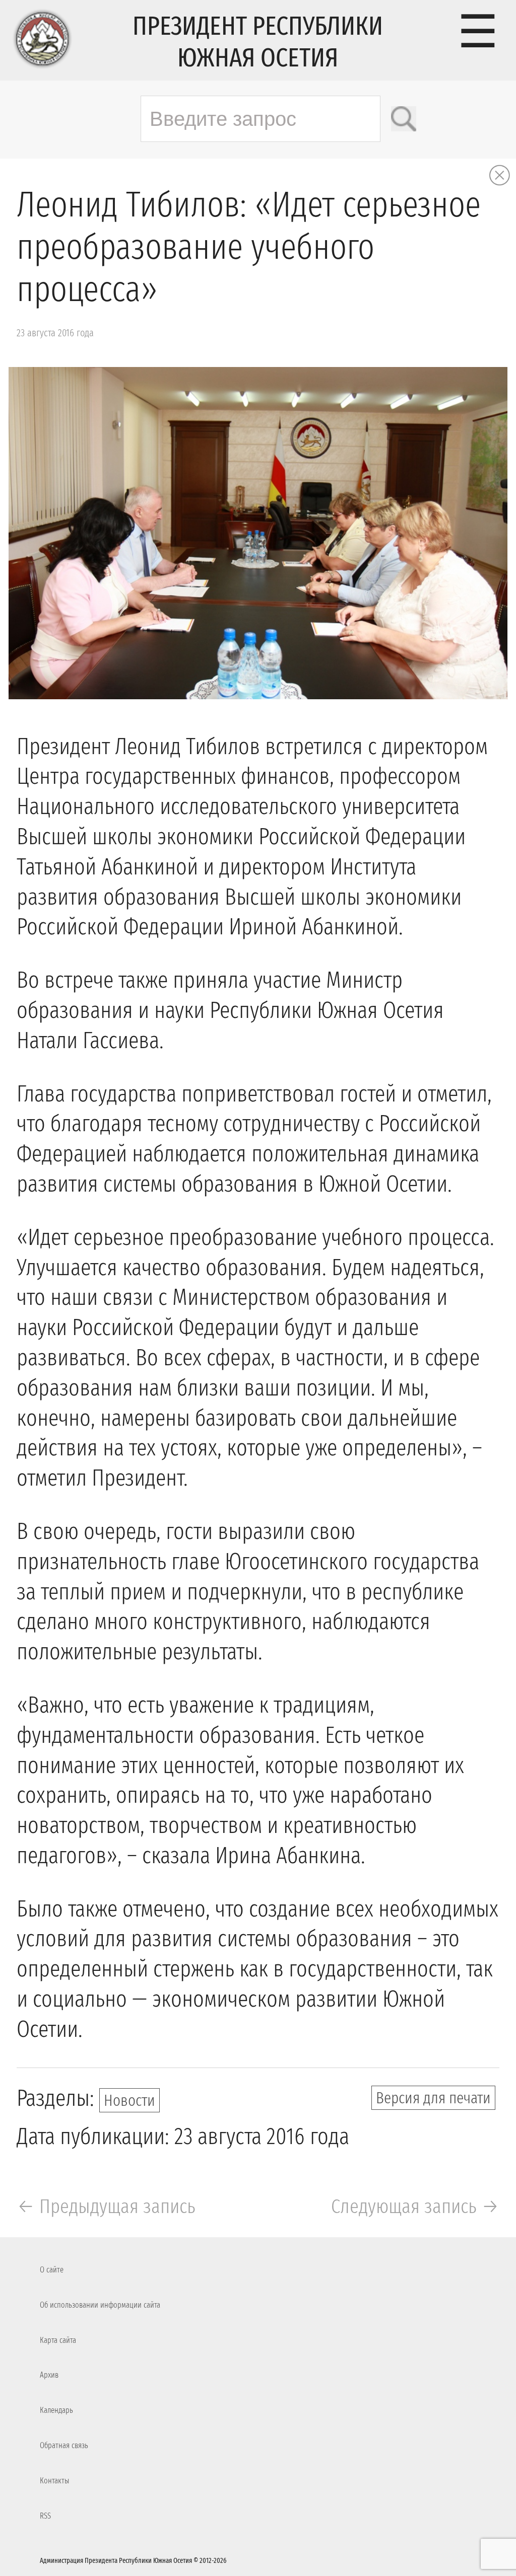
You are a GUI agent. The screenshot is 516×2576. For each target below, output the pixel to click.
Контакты (54, 2481)
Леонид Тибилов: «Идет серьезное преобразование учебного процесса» (249, 247)
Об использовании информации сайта (100, 2305)
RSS (45, 2516)
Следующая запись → (415, 2206)
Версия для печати (433, 2098)
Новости (130, 2100)
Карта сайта (58, 2340)
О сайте (52, 2270)
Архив (49, 2375)
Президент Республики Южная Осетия (258, 42)
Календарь (56, 2410)
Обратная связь (64, 2445)
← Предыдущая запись (106, 2206)
